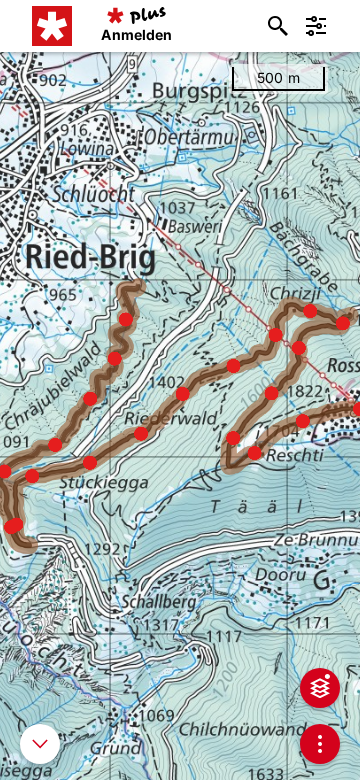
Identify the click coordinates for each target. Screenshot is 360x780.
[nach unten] (40, 744)
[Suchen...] (278, 26)
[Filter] (316, 26)
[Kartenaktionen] (320, 744)
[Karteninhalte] (320, 688)
